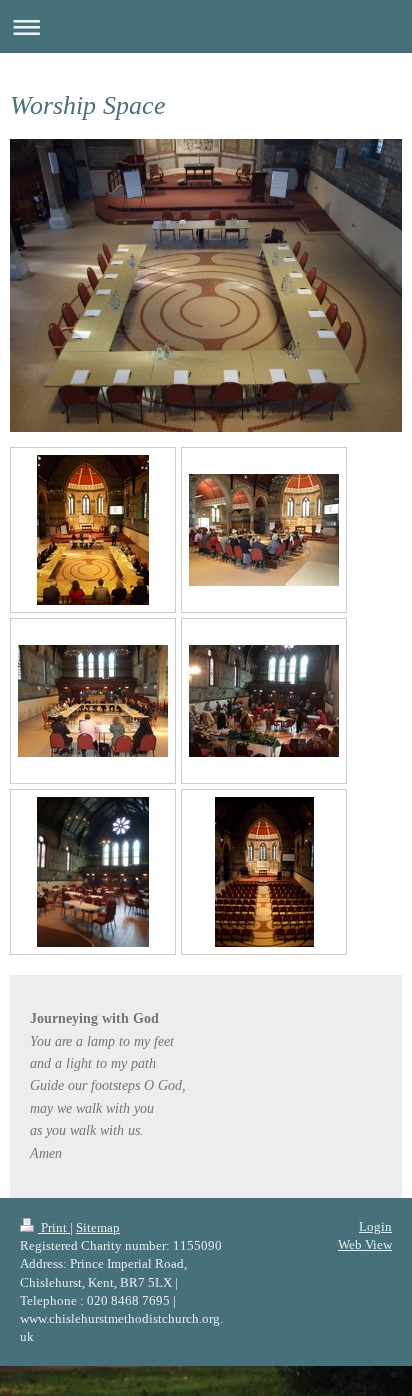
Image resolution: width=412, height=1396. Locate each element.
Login (375, 1226)
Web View (365, 1244)
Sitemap (98, 1227)
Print (54, 1227)
